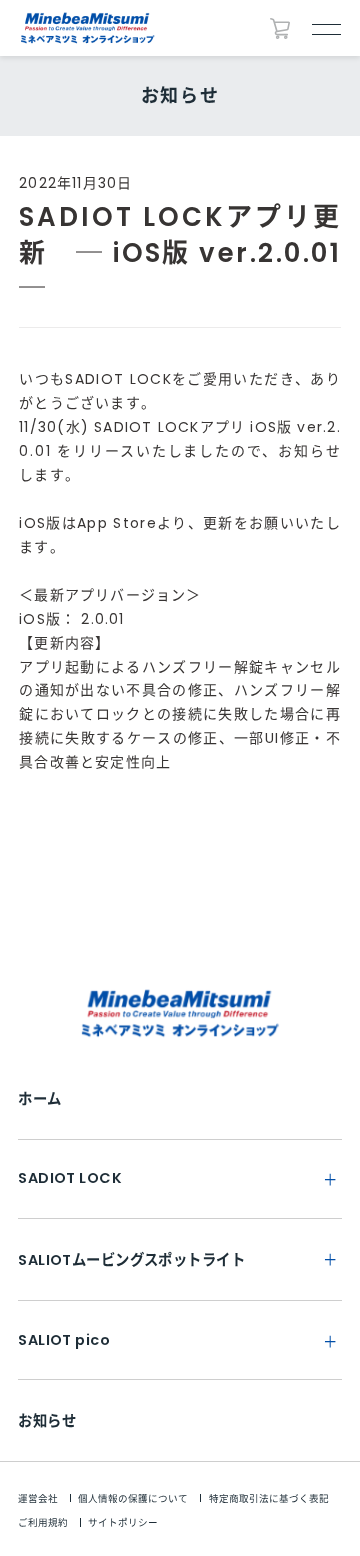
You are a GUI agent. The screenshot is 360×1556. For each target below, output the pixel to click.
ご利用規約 (43, 1522)
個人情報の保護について (133, 1498)
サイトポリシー (123, 1522)
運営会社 (38, 1498)
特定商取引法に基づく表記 (269, 1498)
